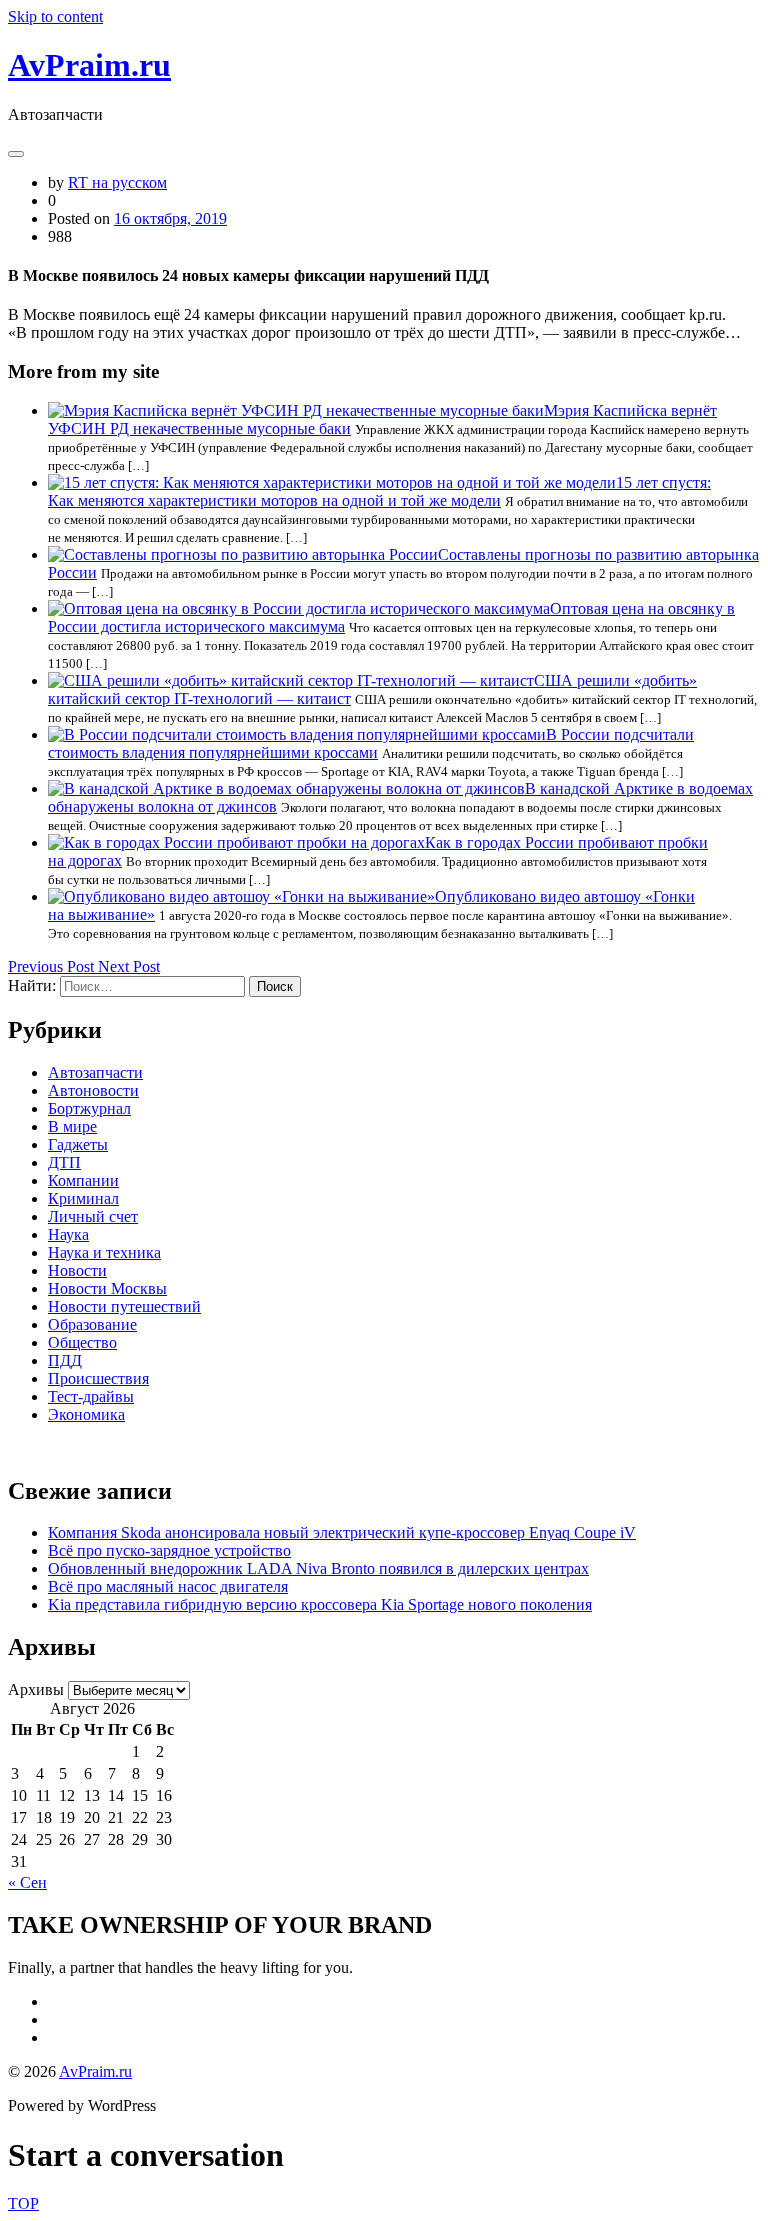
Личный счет (93, 1216)
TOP (23, 2203)
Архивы (36, 1689)
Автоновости (93, 1090)
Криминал (83, 1198)
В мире (72, 1126)
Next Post (129, 966)
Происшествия (98, 1378)
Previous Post (53, 966)
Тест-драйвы (91, 1396)
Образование (92, 1324)
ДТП (64, 1162)
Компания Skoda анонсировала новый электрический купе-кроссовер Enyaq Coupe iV (342, 1532)
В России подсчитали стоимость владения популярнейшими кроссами (371, 743)
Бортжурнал (89, 1108)
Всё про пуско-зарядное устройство (169, 1550)
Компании (83, 1180)
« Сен (27, 1882)
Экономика (86, 1414)
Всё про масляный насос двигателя (168, 1586)
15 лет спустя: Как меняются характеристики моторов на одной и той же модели (379, 491)
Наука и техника (104, 1252)
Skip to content (55, 16)
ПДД (65, 1360)
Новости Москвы (107, 1288)
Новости (77, 1270)
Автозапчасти (95, 1072)
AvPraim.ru (89, 65)
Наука (68, 1234)
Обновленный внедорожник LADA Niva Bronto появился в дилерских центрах (318, 1568)
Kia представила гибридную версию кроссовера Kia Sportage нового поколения (320, 1604)
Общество (82, 1342)
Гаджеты (78, 1144)
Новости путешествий (124, 1306)
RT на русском (117, 182)
